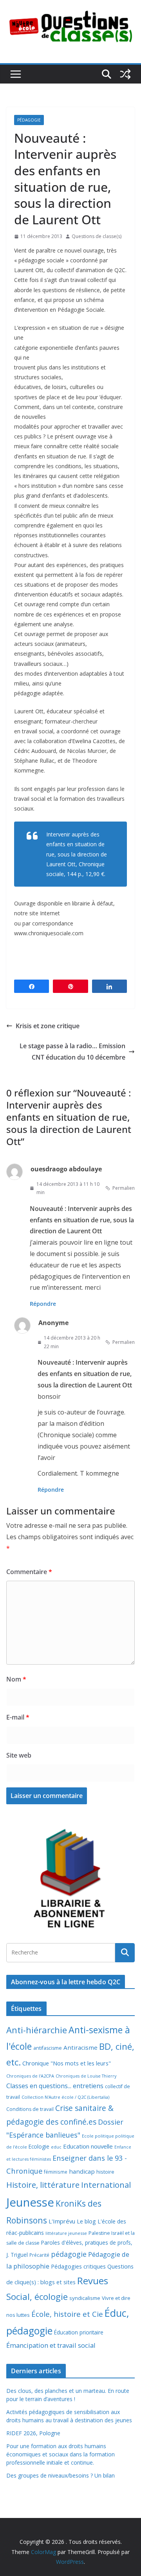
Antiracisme (80, 2047)
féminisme (56, 2172)
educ (56, 2147)
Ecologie (39, 2146)
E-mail (18, 1717)
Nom (16, 1679)
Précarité (39, 2255)
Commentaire (29, 1572)
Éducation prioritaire (79, 2332)
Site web (19, 1755)
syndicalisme (85, 2298)
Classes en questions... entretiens (55, 2086)
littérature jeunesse (66, 2233)
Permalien (124, 1188)
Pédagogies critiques (78, 2266)
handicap (82, 2171)
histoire (105, 2172)
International (106, 2185)
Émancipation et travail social (51, 2345)
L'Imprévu (62, 2221)
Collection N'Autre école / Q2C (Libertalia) (65, 2097)
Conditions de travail (30, 2109)
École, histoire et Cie (67, 2314)
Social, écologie (37, 2297)
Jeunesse (30, 2202)
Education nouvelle (88, 2146)
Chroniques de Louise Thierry (86, 2076)
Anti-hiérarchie (37, 2030)
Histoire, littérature (43, 2185)
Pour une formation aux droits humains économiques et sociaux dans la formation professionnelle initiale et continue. (61, 2454)
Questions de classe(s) (97, 236)
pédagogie (69, 2254)
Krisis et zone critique (48, 1026)
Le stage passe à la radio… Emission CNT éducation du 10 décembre (72, 1052)
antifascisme (48, 2048)
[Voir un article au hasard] (125, 74)
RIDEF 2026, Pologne (33, 2433)
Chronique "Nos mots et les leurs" (67, 2063)
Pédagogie (29, 120)
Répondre (43, 1304)
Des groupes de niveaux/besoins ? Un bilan (61, 2475)
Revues (93, 2281)
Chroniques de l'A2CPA (30, 2076)
